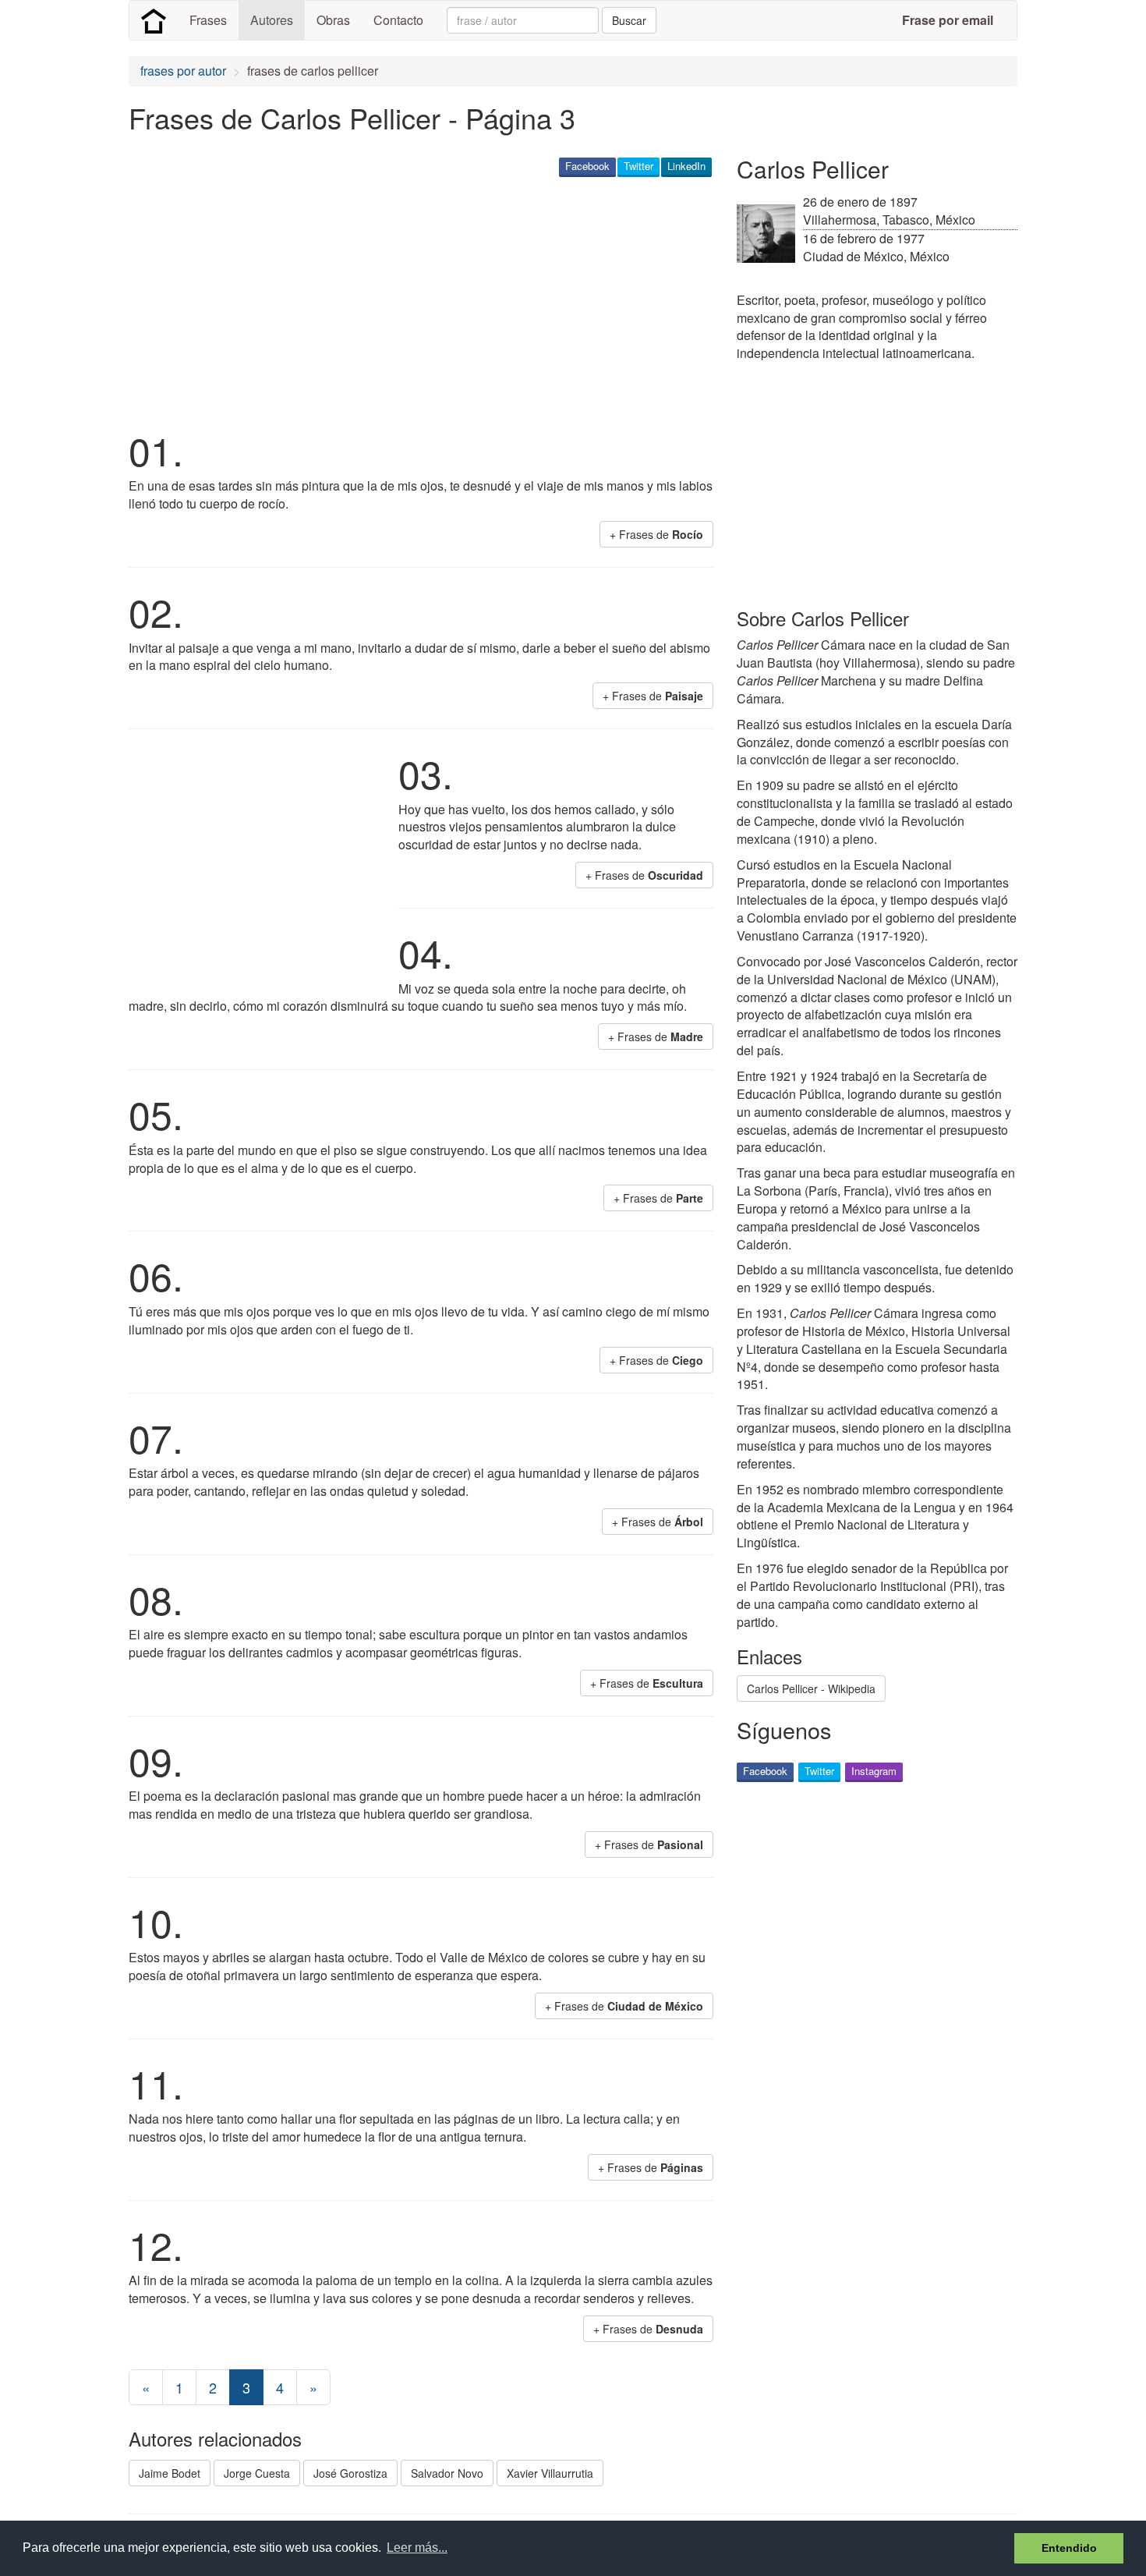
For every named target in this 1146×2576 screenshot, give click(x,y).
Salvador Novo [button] (447, 2473)
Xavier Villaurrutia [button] (550, 2473)
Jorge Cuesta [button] (257, 2473)
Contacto (398, 20)
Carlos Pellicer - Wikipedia (811, 1688)
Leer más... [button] (417, 2548)
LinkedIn (686, 166)
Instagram (874, 1771)
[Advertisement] (412, 301)
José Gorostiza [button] (350, 2473)
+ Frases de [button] (656, 534)
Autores (272, 20)
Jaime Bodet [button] (170, 2473)
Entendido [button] (1069, 2548)
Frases (208, 20)
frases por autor (183, 71)
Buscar (629, 20)
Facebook (587, 166)
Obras (333, 20)
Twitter (638, 166)
